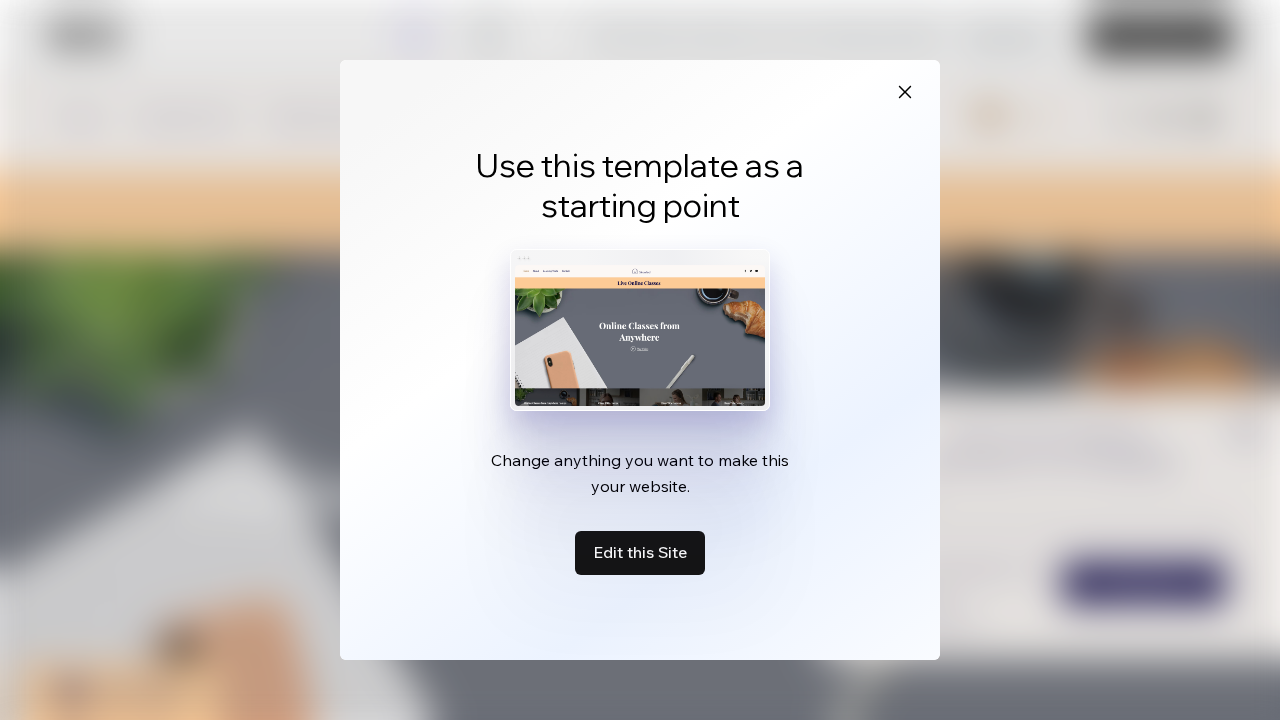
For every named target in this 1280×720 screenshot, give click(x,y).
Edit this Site (640, 552)
